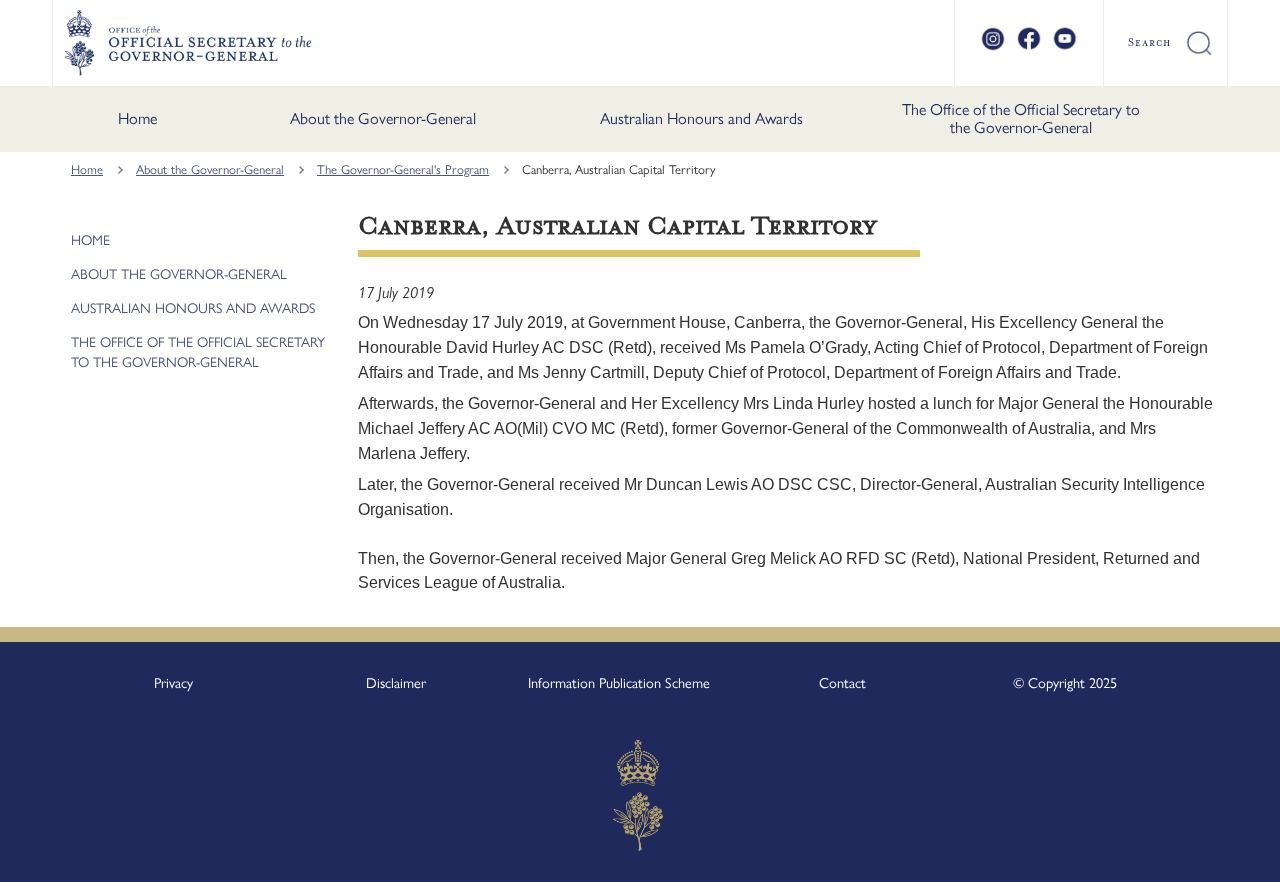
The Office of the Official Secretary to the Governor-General (1021, 118)
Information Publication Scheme (619, 683)
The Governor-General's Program (403, 169)
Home (137, 118)
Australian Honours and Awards (701, 118)
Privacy (173, 683)
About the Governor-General (383, 118)
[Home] (187, 43)
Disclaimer (396, 683)
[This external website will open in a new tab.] (993, 47)
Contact (842, 683)
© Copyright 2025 (1065, 683)
